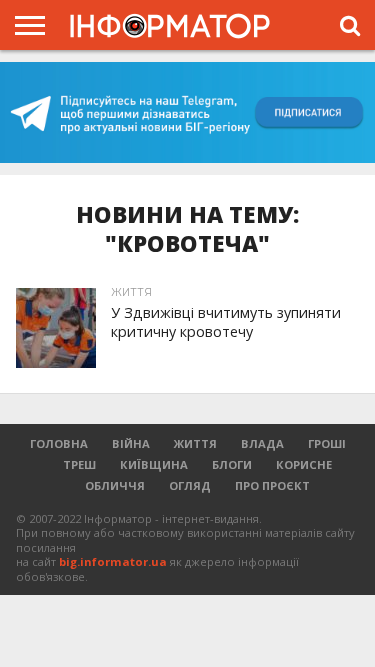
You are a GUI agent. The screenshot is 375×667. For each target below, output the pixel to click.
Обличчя (115, 485)
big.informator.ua (113, 561)
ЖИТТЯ (195, 443)
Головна (59, 443)
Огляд (190, 485)
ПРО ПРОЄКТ (272, 485)
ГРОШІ (327, 443)
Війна (131, 443)
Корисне (304, 464)
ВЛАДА (262, 443)
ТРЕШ (79, 464)
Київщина (154, 464)
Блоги (232, 464)
